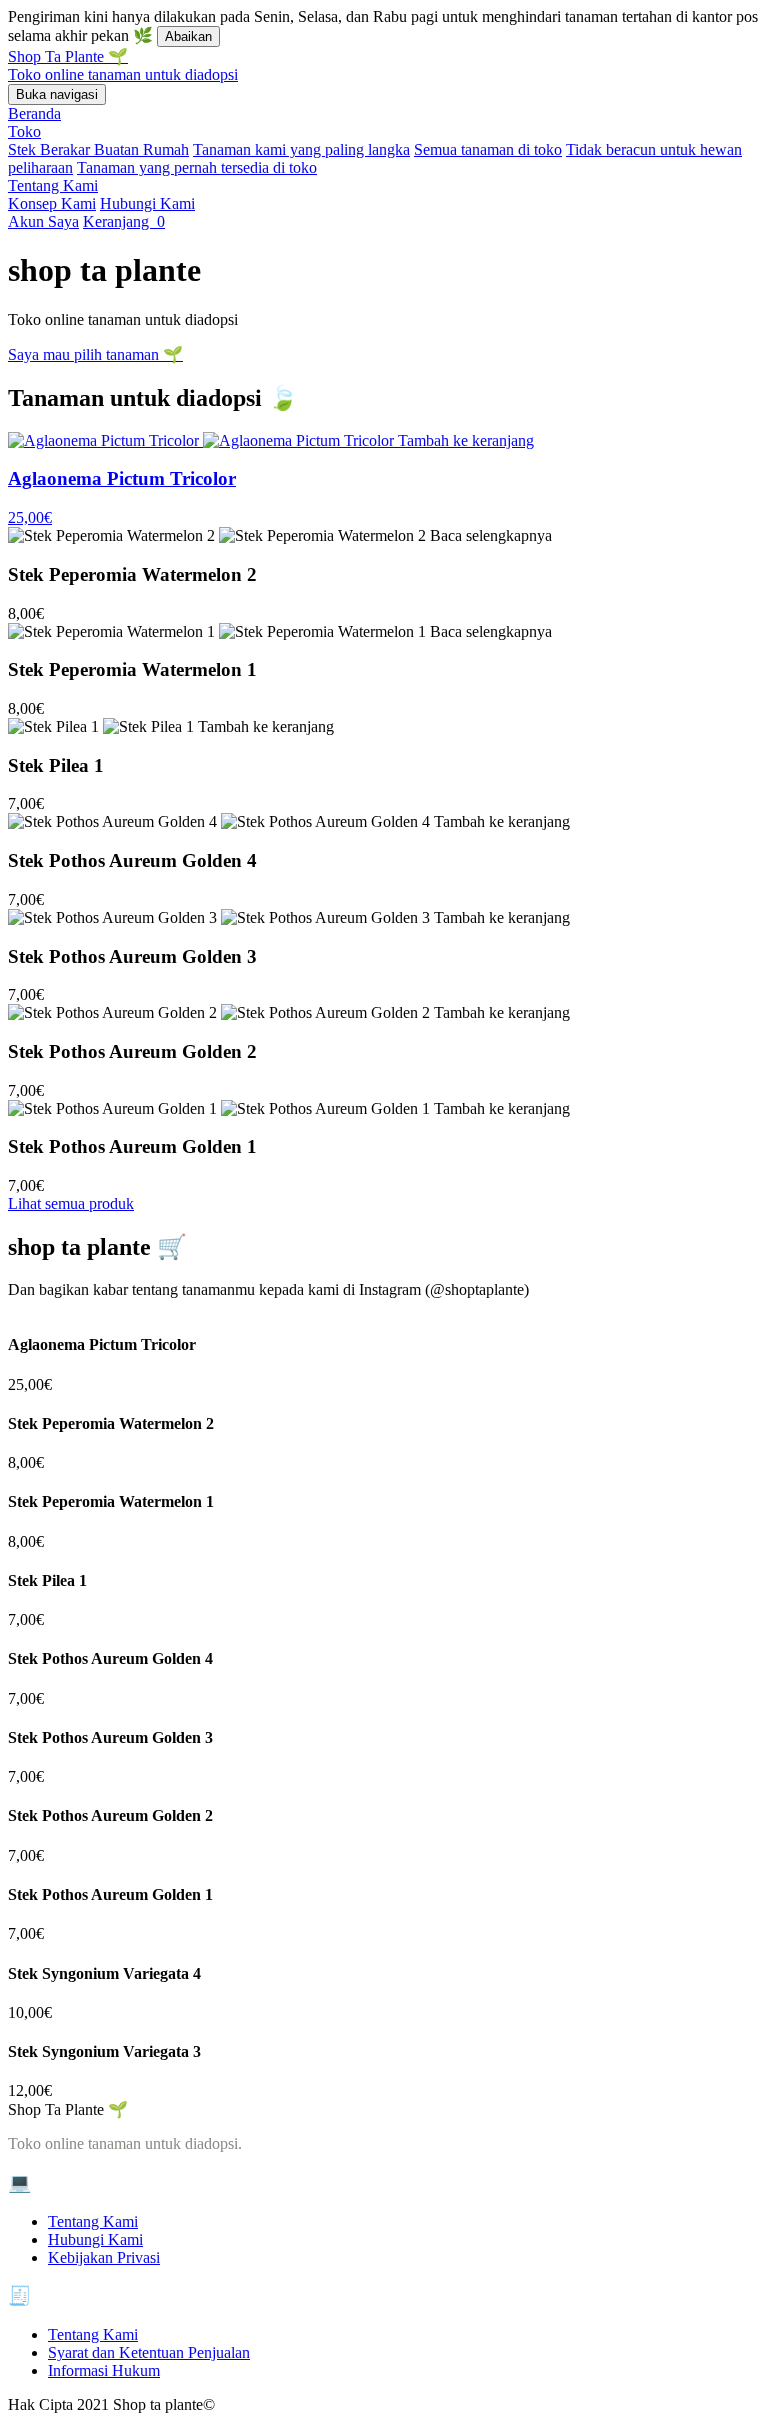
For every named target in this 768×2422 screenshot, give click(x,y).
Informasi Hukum (104, 2370)
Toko (24, 131)
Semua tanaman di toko (488, 149)
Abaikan (188, 36)
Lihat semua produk (71, 1203)
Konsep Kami (52, 203)
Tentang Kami (53, 185)
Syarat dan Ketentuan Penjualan (149, 2352)
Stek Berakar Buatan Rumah (98, 149)
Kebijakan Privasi (104, 2257)
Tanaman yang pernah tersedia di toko (197, 167)
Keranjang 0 (124, 221)
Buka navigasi (57, 94)
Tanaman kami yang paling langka (301, 149)
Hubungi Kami (147, 203)
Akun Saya (43, 221)
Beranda (34, 113)
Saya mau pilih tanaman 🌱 (95, 354)
